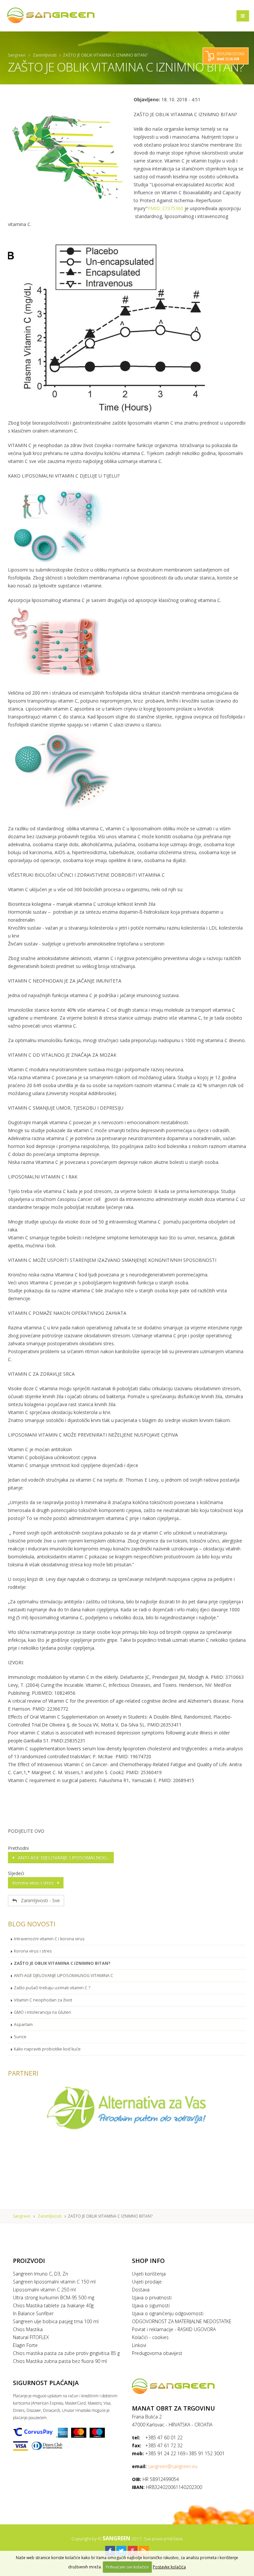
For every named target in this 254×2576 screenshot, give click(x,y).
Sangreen (17, 55)
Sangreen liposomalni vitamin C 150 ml (54, 2282)
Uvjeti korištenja (149, 2274)
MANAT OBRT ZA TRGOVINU (173, 2408)
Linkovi (139, 2345)
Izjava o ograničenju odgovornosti (168, 2313)
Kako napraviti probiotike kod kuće (47, 2049)
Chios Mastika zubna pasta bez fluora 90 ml (60, 2361)
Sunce (20, 2037)
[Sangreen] (51, 15)
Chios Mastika (28, 2329)
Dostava (141, 2290)
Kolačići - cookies (150, 2337)
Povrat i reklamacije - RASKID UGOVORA (174, 2329)
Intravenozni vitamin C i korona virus (49, 1939)
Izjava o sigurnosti (151, 2305)
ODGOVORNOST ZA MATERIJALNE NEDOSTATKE (182, 2321)
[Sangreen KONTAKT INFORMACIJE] (187, 2386)
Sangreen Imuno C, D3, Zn (41, 2274)
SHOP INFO (148, 2261)
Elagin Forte (25, 2345)
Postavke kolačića (169, 2567)
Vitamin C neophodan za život (43, 2000)
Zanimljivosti (45, 55)
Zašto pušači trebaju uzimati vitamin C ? (52, 1988)
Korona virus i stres (35, 1883)
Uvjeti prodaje (147, 2282)
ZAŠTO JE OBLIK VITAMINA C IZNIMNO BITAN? (62, 1963)
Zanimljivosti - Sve (38, 1900)
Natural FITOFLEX (31, 2337)
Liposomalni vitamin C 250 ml (44, 2290)
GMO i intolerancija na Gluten (42, 2012)
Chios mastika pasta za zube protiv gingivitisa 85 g (66, 2353)
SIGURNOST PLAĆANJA (46, 2383)
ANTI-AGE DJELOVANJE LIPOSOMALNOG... (62, 1857)
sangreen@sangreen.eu (173, 2466)
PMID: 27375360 (165, 208)
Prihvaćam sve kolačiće (127, 2567)
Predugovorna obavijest (157, 2353)
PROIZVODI (29, 2261)
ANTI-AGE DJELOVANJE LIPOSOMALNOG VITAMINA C (63, 1976)
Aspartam (23, 2024)
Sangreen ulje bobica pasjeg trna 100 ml (56, 2321)
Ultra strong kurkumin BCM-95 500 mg (54, 2298)
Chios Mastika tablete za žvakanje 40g (53, 2305)
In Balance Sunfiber (33, 2313)
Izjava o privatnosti (152, 2298)
